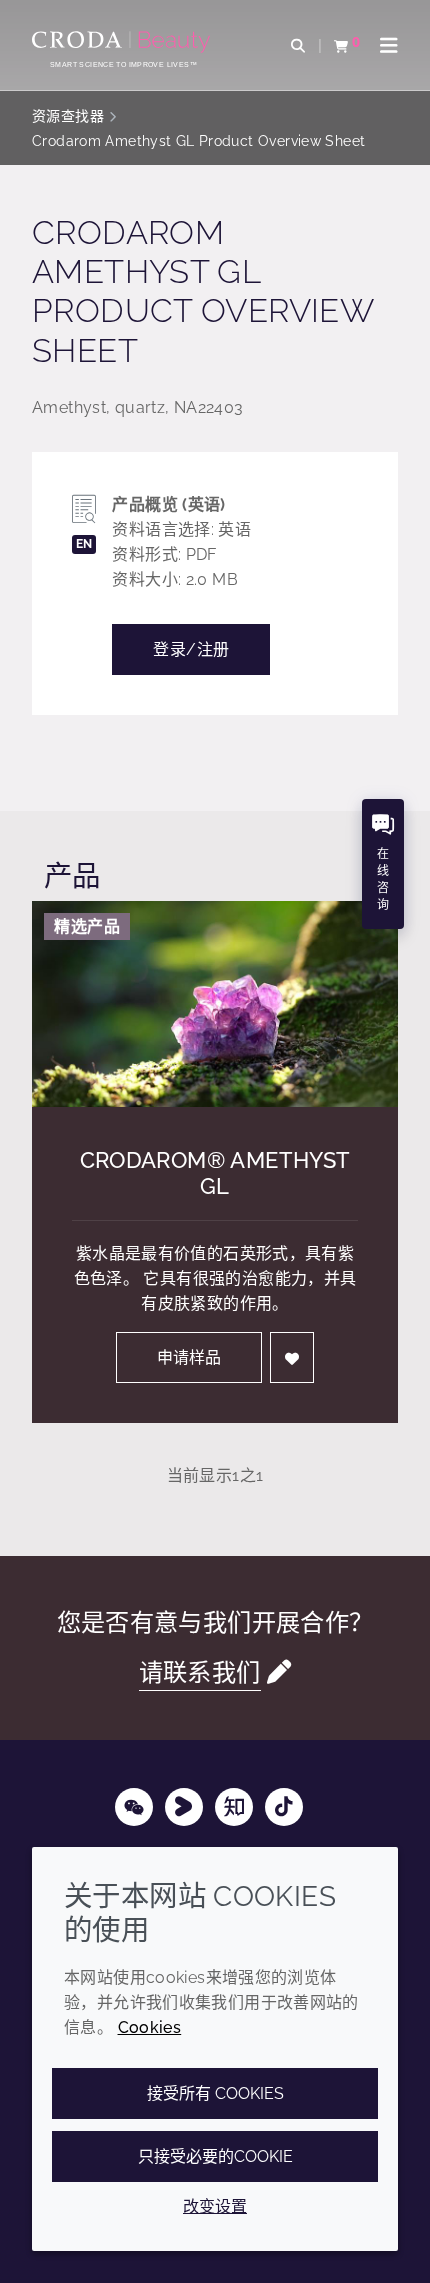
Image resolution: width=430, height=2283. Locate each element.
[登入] (292, 1357)
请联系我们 (200, 1672)
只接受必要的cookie (215, 2156)
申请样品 (189, 1357)
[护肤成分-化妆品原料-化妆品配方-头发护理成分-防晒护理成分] (123, 42)
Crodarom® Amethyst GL (215, 1173)
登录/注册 (191, 649)
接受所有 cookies (215, 2093)
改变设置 (215, 2206)
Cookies (150, 2027)
